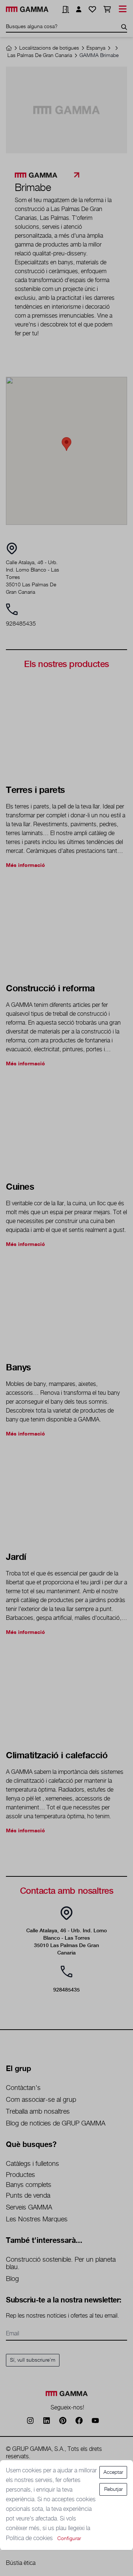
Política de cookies (30, 2538)
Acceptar (113, 2472)
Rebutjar (113, 2489)
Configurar (69, 2539)
